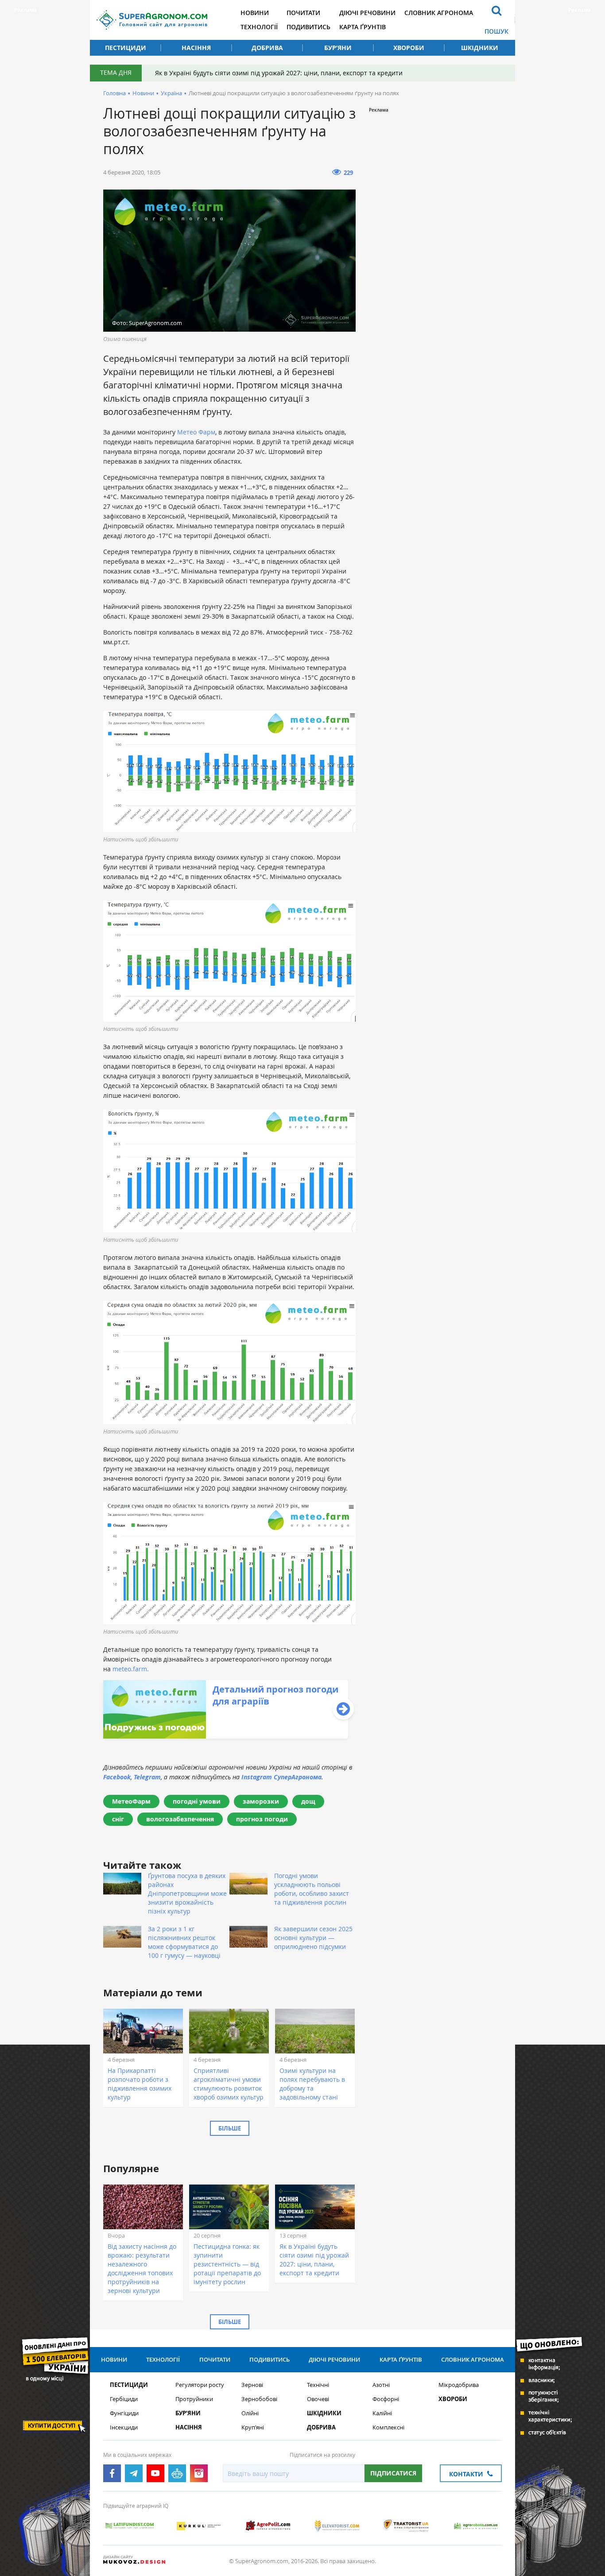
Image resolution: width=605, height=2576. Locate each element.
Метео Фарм (196, 432)
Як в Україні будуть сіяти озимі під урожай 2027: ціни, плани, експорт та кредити (279, 73)
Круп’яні (253, 2427)
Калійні (382, 2413)
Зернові (252, 2385)
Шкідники (480, 48)
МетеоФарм (131, 1801)
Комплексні (388, 2427)
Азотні (381, 2385)
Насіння (196, 48)
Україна (171, 93)
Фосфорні (386, 2399)
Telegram (147, 1777)
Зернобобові (259, 2399)
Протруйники (194, 2399)
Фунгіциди (124, 2413)
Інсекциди (124, 2427)
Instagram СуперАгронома (281, 1777)
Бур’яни (338, 48)
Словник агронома (439, 13)
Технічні (318, 2385)
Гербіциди (124, 2399)
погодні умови (197, 1801)
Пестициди (126, 48)
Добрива (267, 48)
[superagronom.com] (152, 20)
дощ (308, 1801)
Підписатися (393, 2473)
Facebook (117, 1777)
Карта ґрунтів (363, 27)
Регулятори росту (200, 2385)
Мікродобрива (459, 2385)
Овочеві (318, 2399)
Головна (114, 93)
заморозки (261, 1801)
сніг (118, 1819)
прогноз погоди (262, 1819)
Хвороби (409, 48)
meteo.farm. (131, 1669)
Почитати (303, 13)
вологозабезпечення (180, 1819)
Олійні (250, 2413)
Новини (255, 13)
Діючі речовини (367, 13)
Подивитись (308, 27)
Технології (259, 27)
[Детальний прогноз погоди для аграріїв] (226, 1736)
